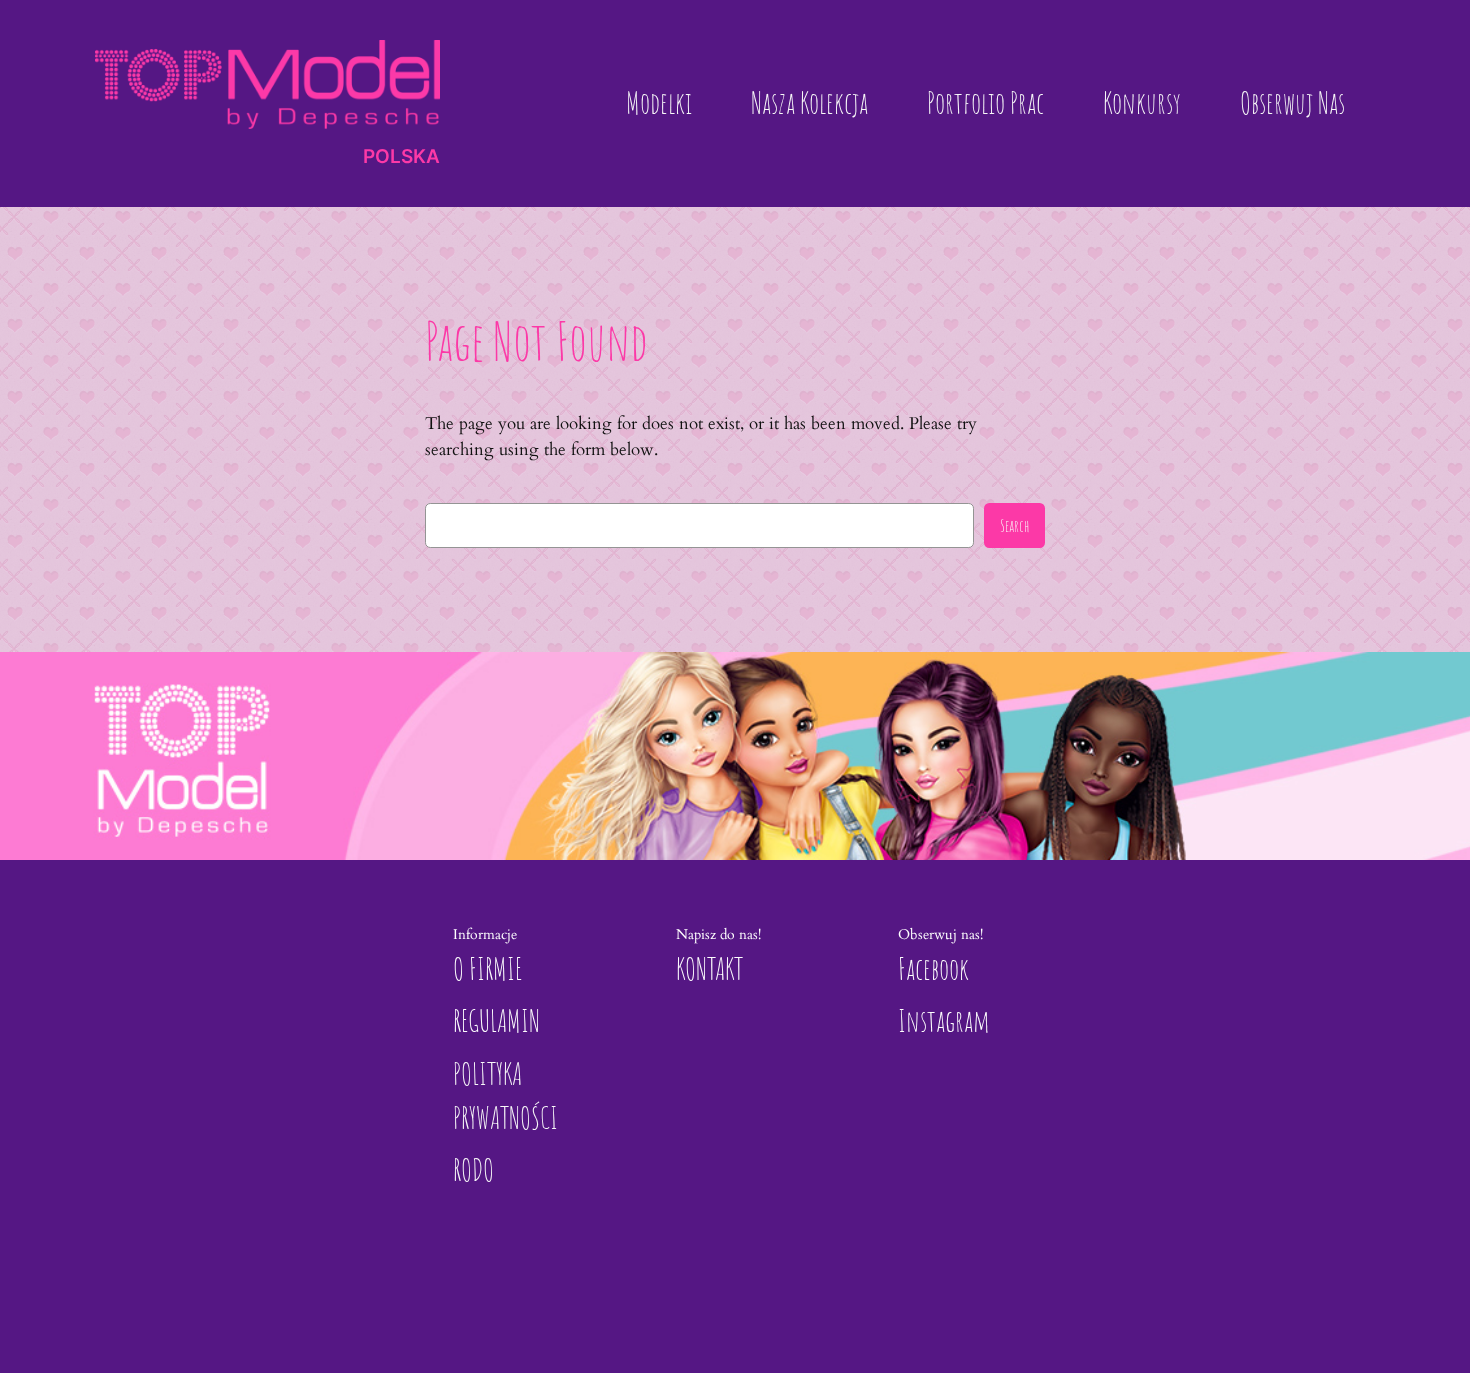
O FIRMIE (487, 968)
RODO (473, 1169)
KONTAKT (709, 968)
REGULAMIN (496, 1020)
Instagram (944, 1020)
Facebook (933, 968)
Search (1014, 525)
